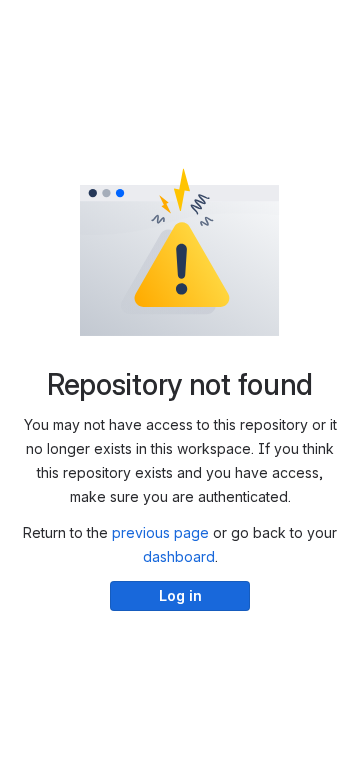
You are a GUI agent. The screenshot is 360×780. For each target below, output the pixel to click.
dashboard (179, 556)
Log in (180, 595)
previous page (160, 532)
